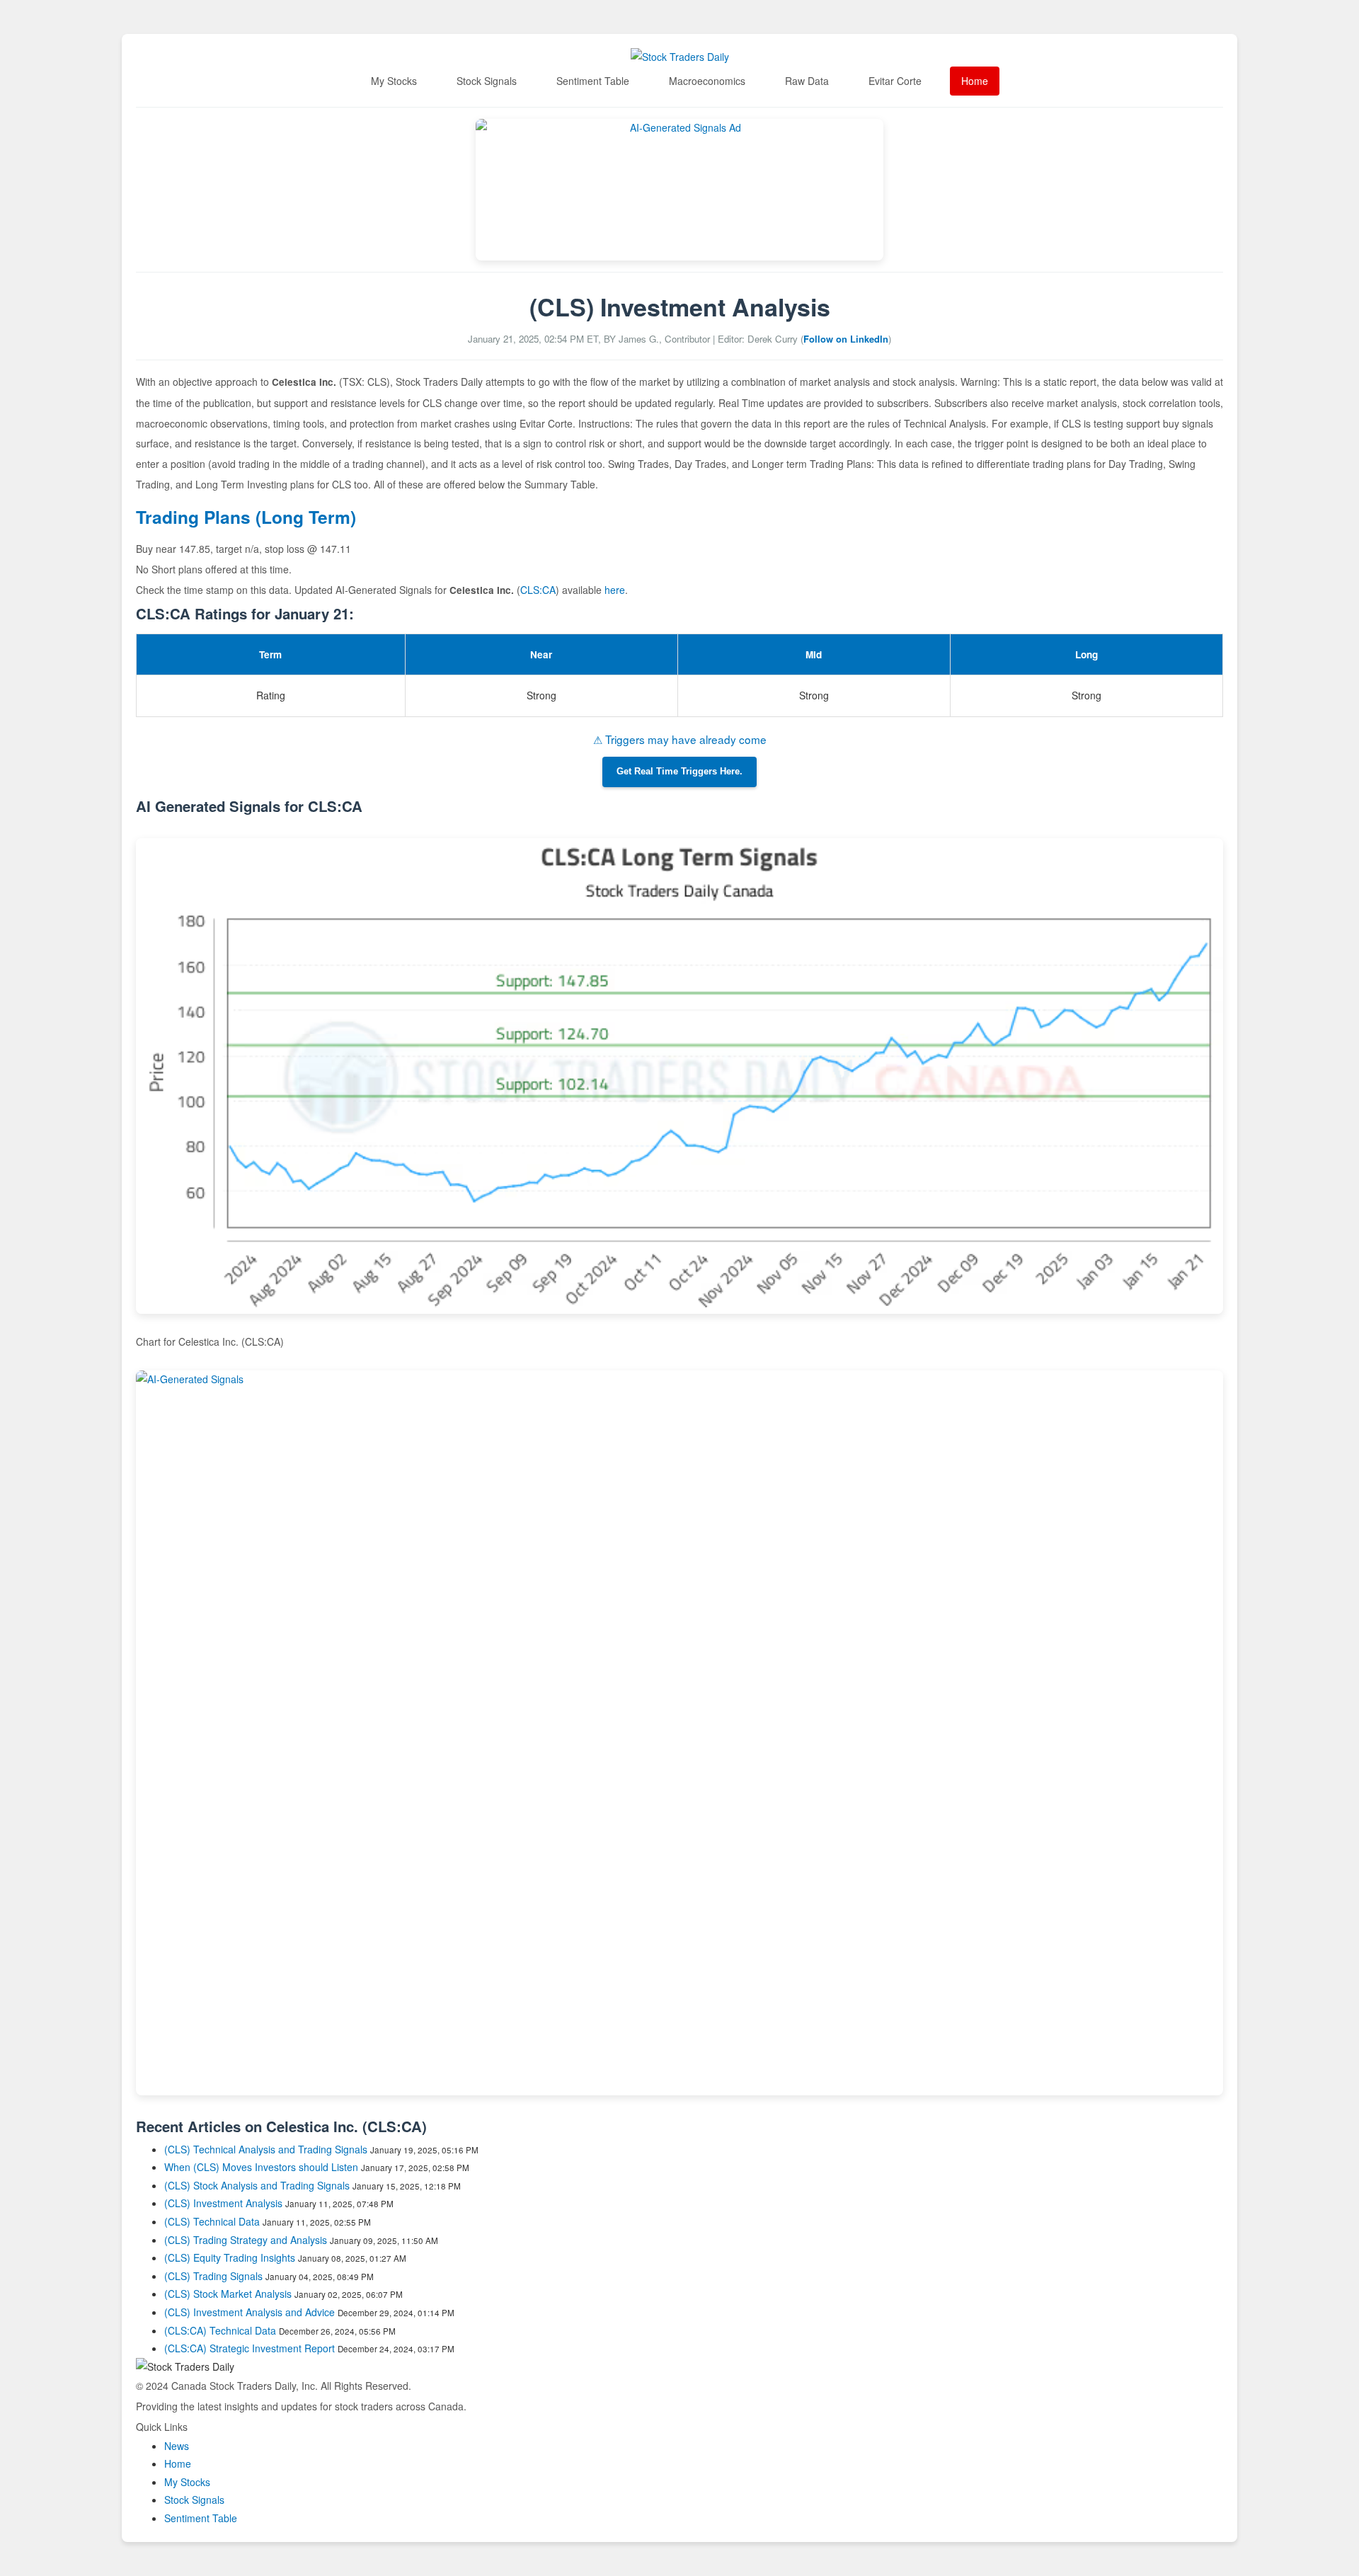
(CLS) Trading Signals (213, 2276)
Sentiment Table (593, 81)
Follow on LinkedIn (846, 339)
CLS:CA (538, 590)
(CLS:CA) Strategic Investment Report (250, 2348)
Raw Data (807, 81)
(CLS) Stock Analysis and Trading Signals (257, 2185)
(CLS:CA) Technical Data (220, 2330)
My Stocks (394, 81)
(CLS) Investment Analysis (223, 2203)
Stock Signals (487, 81)
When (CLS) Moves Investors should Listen (261, 2167)
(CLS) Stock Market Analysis (228, 2294)
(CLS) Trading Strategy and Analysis (246, 2240)
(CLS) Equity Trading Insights (230, 2257)
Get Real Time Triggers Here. (679, 772)
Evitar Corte (895, 81)
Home (975, 81)
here (615, 590)
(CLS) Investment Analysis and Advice (250, 2312)
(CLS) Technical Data (212, 2221)
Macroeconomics (707, 81)
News (177, 2446)
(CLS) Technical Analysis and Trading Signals (266, 2149)
